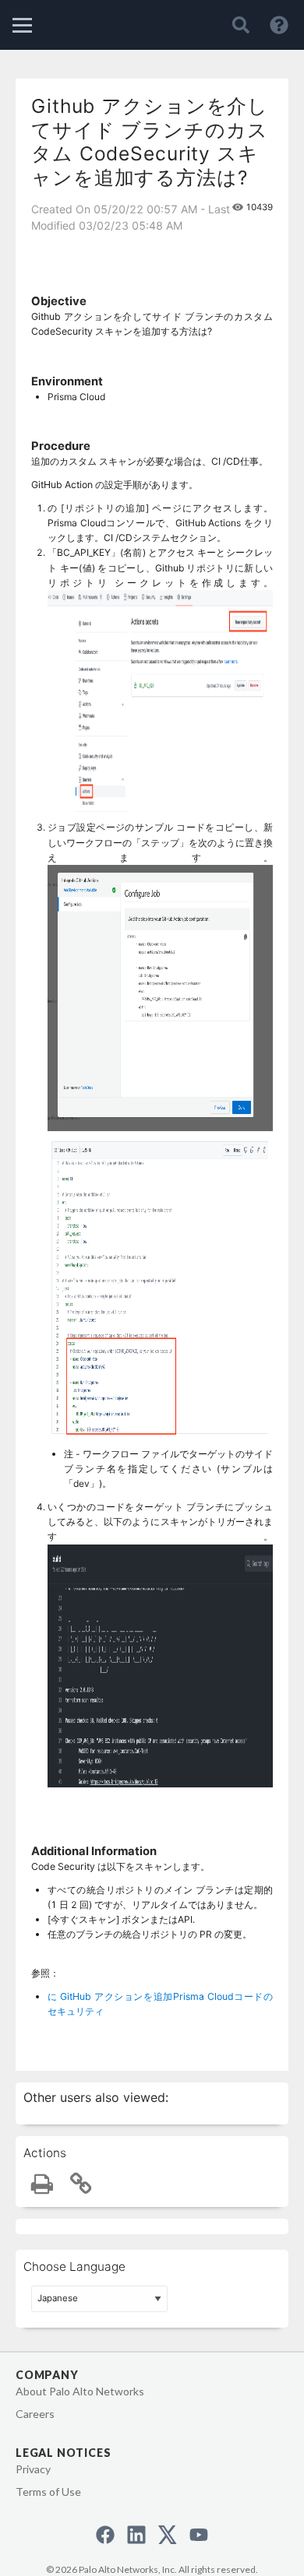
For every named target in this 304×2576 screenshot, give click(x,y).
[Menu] (22, 25)
